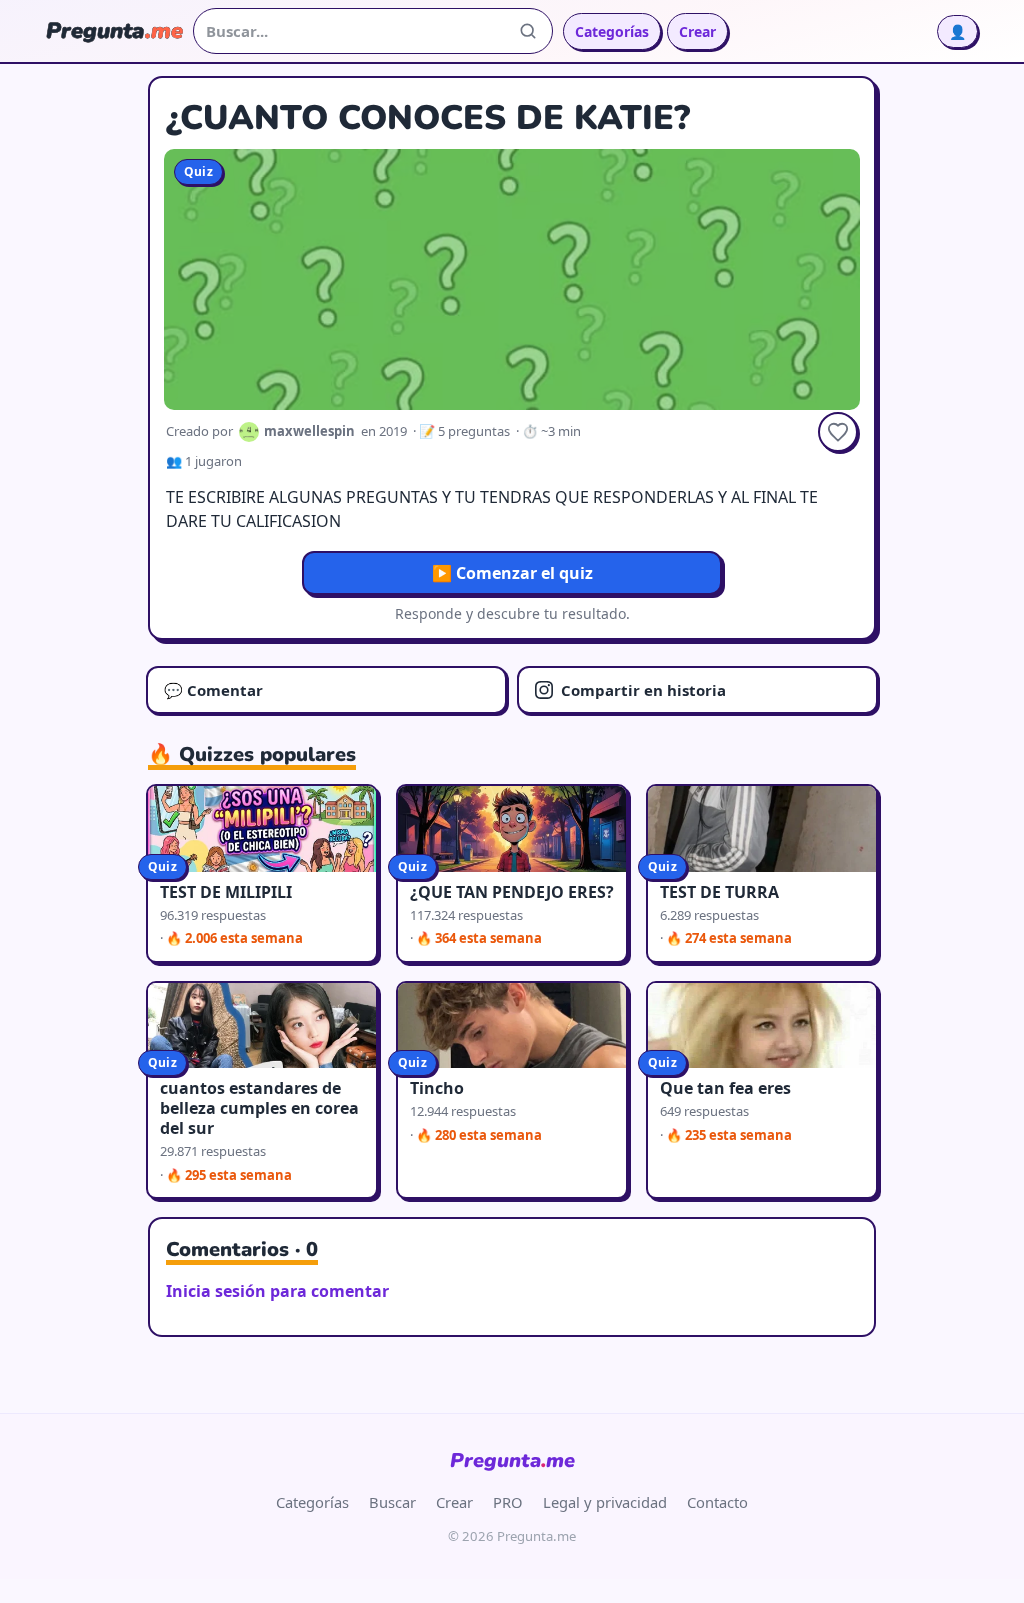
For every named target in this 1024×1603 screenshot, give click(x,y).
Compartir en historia (643, 690)
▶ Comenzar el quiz (512, 573)
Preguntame (512, 1460)
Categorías (612, 31)
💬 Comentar (213, 690)
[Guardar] (838, 432)
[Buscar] (528, 31)
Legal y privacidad (605, 1502)
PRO (508, 1502)
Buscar (392, 1502)
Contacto (717, 1502)
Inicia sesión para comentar (277, 1291)
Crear (697, 31)
